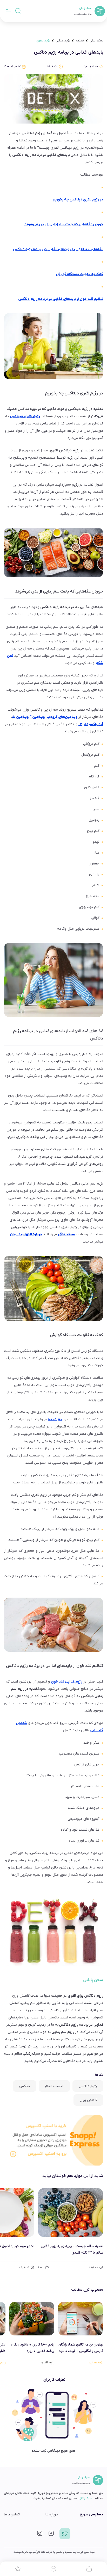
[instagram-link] (40, 2535)
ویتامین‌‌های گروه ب (62, 717)
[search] (18, 11)
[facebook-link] (51, 2535)
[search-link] (18, 11)
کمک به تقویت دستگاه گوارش (79, 274)
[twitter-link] (65, 2535)
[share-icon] (89, 2569)
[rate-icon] (18, 2569)
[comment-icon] (53, 2569)
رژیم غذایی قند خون (66, 1682)
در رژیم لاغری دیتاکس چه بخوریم (78, 200)
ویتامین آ (38, 717)
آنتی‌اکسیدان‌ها (91, 724)
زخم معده (56, 1419)
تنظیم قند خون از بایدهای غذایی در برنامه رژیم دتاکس (61, 299)
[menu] (8, 11)
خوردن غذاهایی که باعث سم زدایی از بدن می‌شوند (64, 224)
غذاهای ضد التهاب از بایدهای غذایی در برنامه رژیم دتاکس (58, 249)
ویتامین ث (20, 717)
